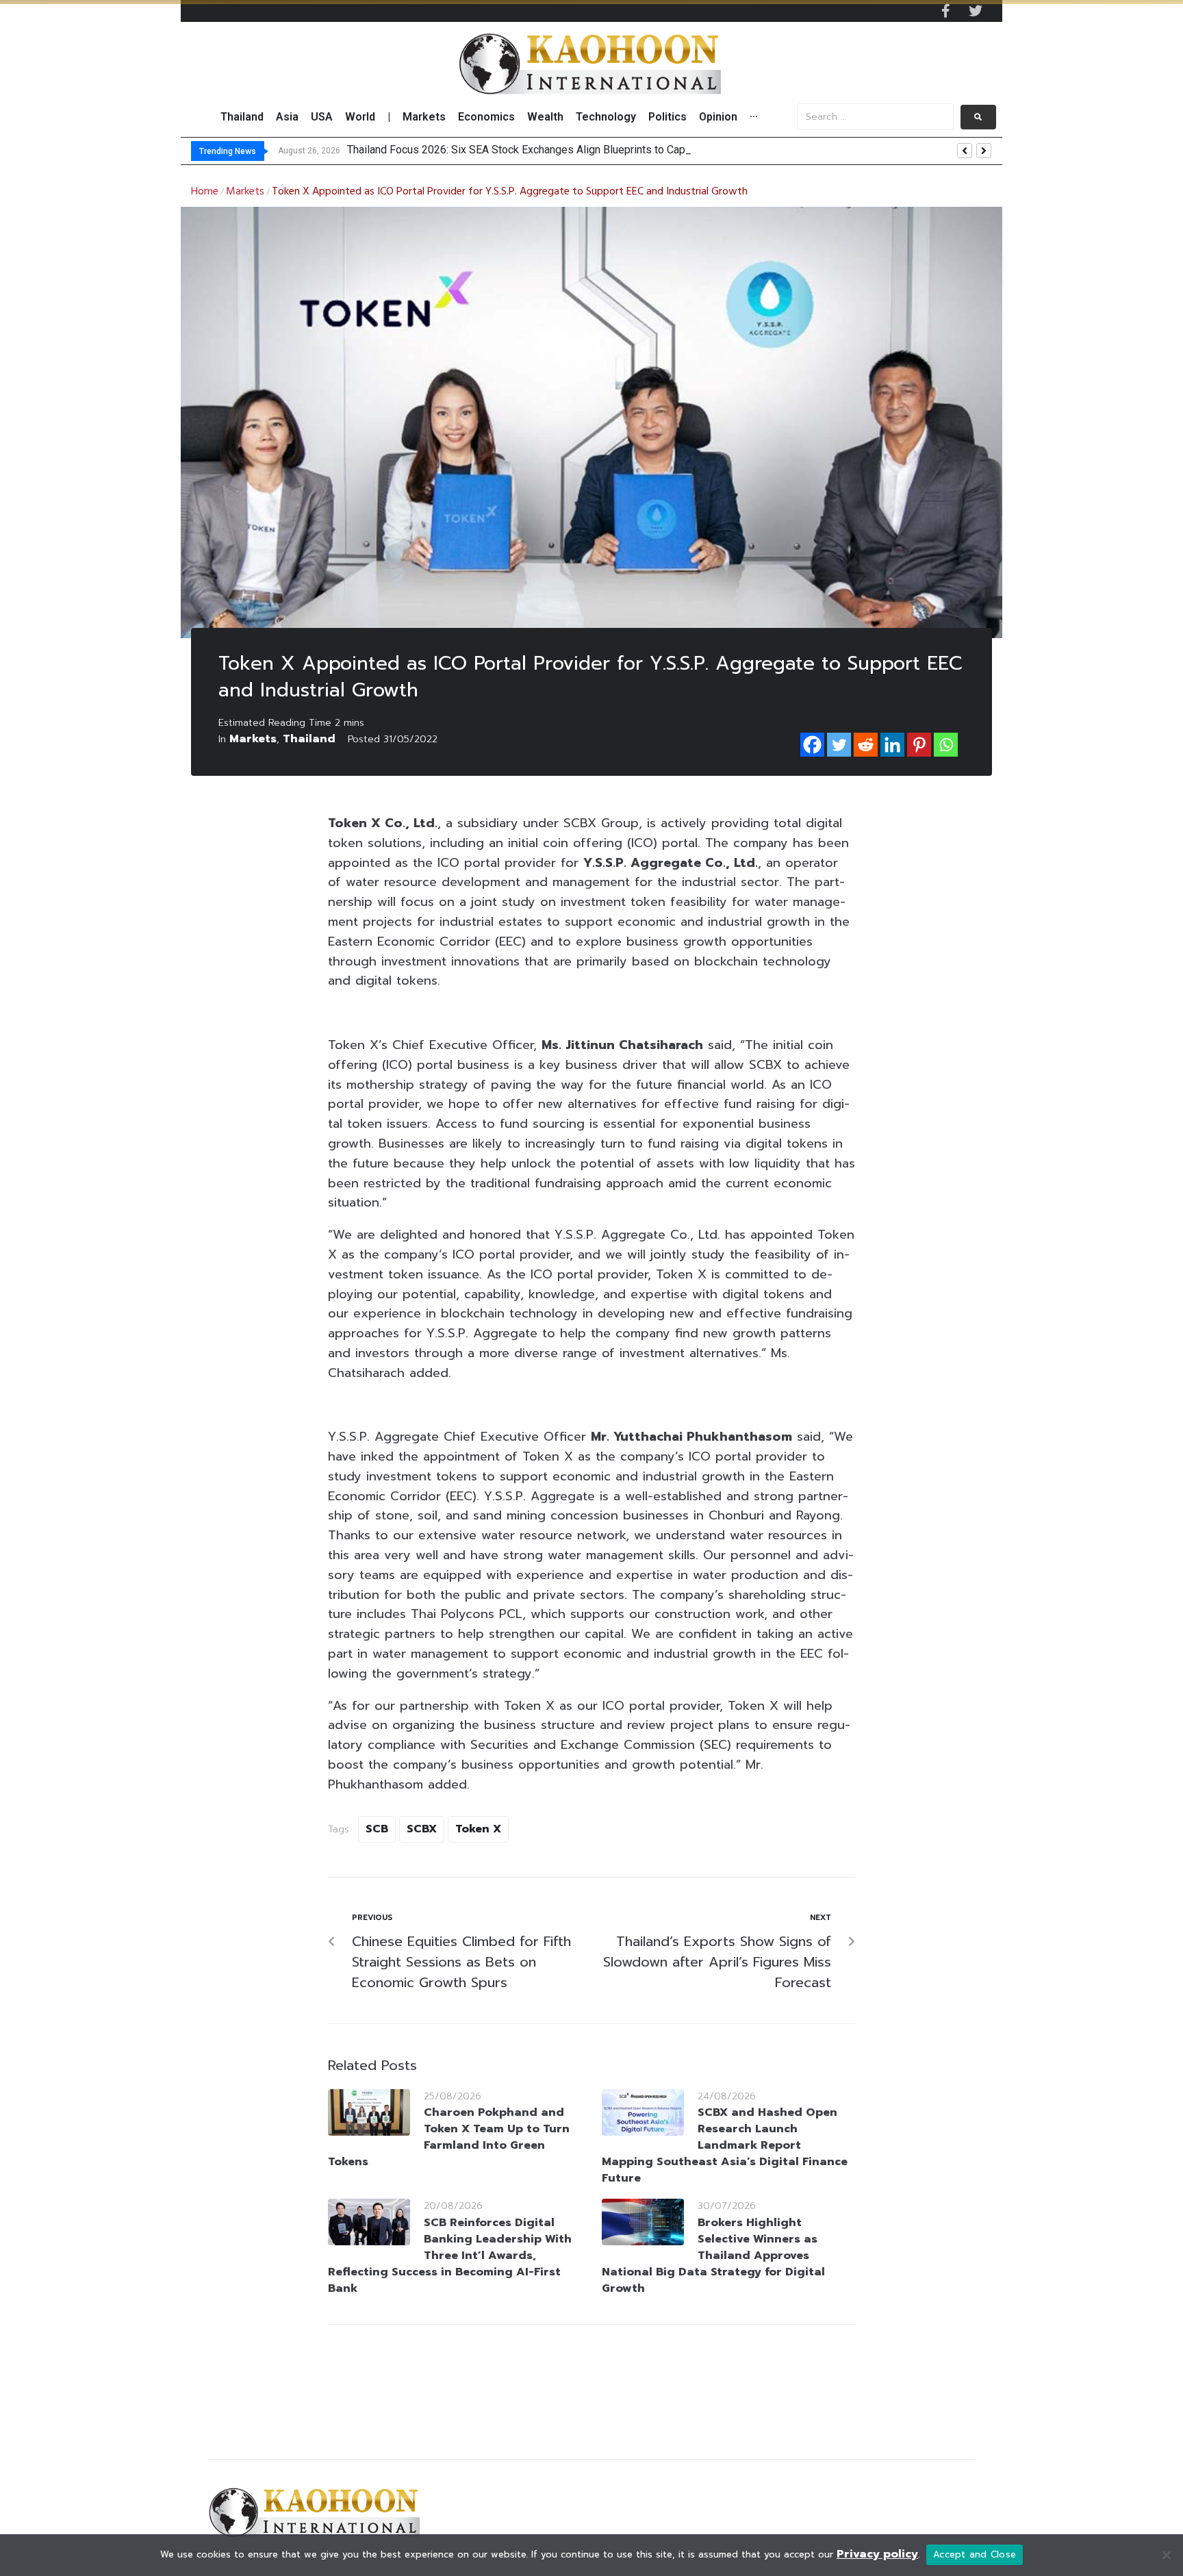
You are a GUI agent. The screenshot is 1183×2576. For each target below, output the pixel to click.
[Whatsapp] (946, 745)
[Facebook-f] (945, 11)
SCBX (422, 1829)
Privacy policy (877, 2554)
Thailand (309, 739)
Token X (478, 1829)
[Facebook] (812, 745)
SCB (377, 1829)
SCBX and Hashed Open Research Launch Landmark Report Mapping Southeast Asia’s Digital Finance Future (725, 2145)
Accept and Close (975, 2554)
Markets (245, 192)
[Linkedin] (892, 745)
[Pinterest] (919, 745)
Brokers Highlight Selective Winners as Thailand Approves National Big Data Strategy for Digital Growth (713, 2256)
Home (205, 192)
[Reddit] (866, 745)
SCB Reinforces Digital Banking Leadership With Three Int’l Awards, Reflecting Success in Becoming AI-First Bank (450, 2256)
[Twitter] (976, 11)
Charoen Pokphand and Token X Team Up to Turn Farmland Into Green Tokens (449, 2137)
